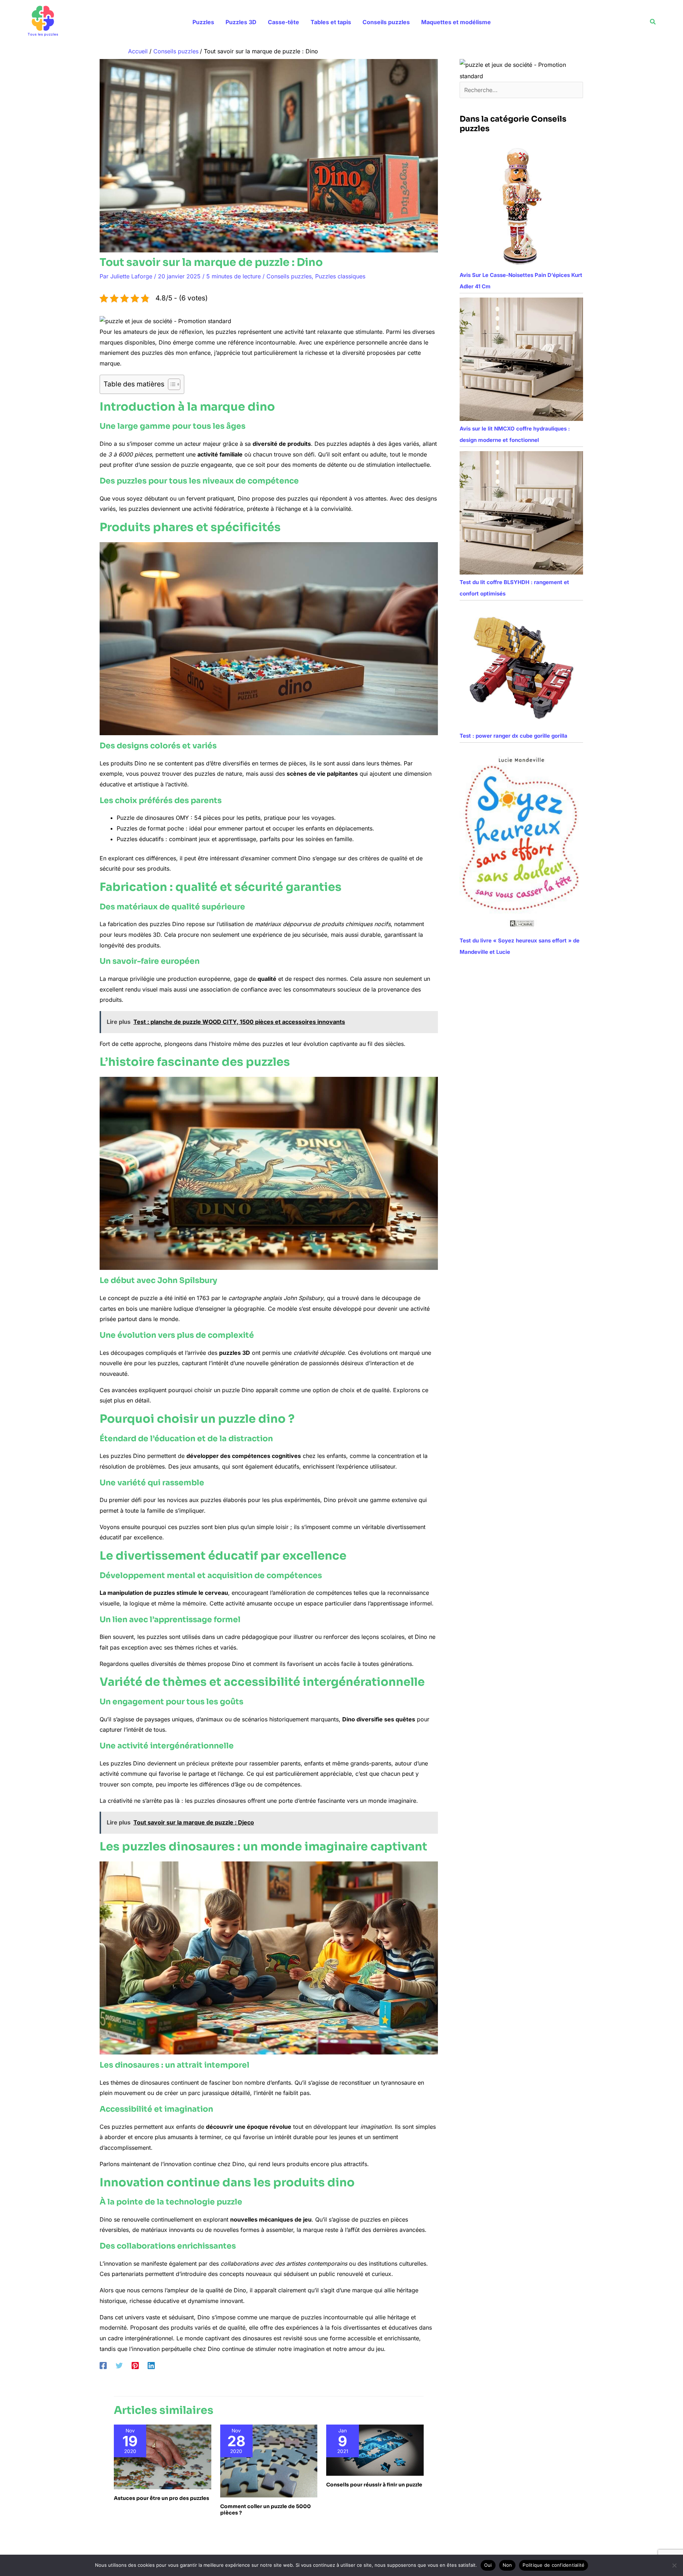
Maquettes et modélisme (456, 22)
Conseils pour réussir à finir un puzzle (374, 2485)
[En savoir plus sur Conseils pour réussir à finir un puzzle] (375, 2450)
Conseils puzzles (386, 22)
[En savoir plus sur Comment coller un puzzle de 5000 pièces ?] (269, 2460)
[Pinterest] (135, 2365)
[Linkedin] (151, 2365)
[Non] (674, 2565)
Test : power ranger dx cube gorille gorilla (513, 736)
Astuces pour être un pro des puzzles (162, 2498)
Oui (488, 2565)
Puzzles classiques (340, 276)
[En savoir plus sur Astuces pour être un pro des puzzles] (163, 2457)
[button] (653, 22)
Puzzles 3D (241, 22)
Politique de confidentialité (554, 2565)
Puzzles (203, 22)
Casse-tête (284, 22)
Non (507, 2565)
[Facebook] (103, 2365)
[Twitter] (119, 2365)
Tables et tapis (331, 22)
